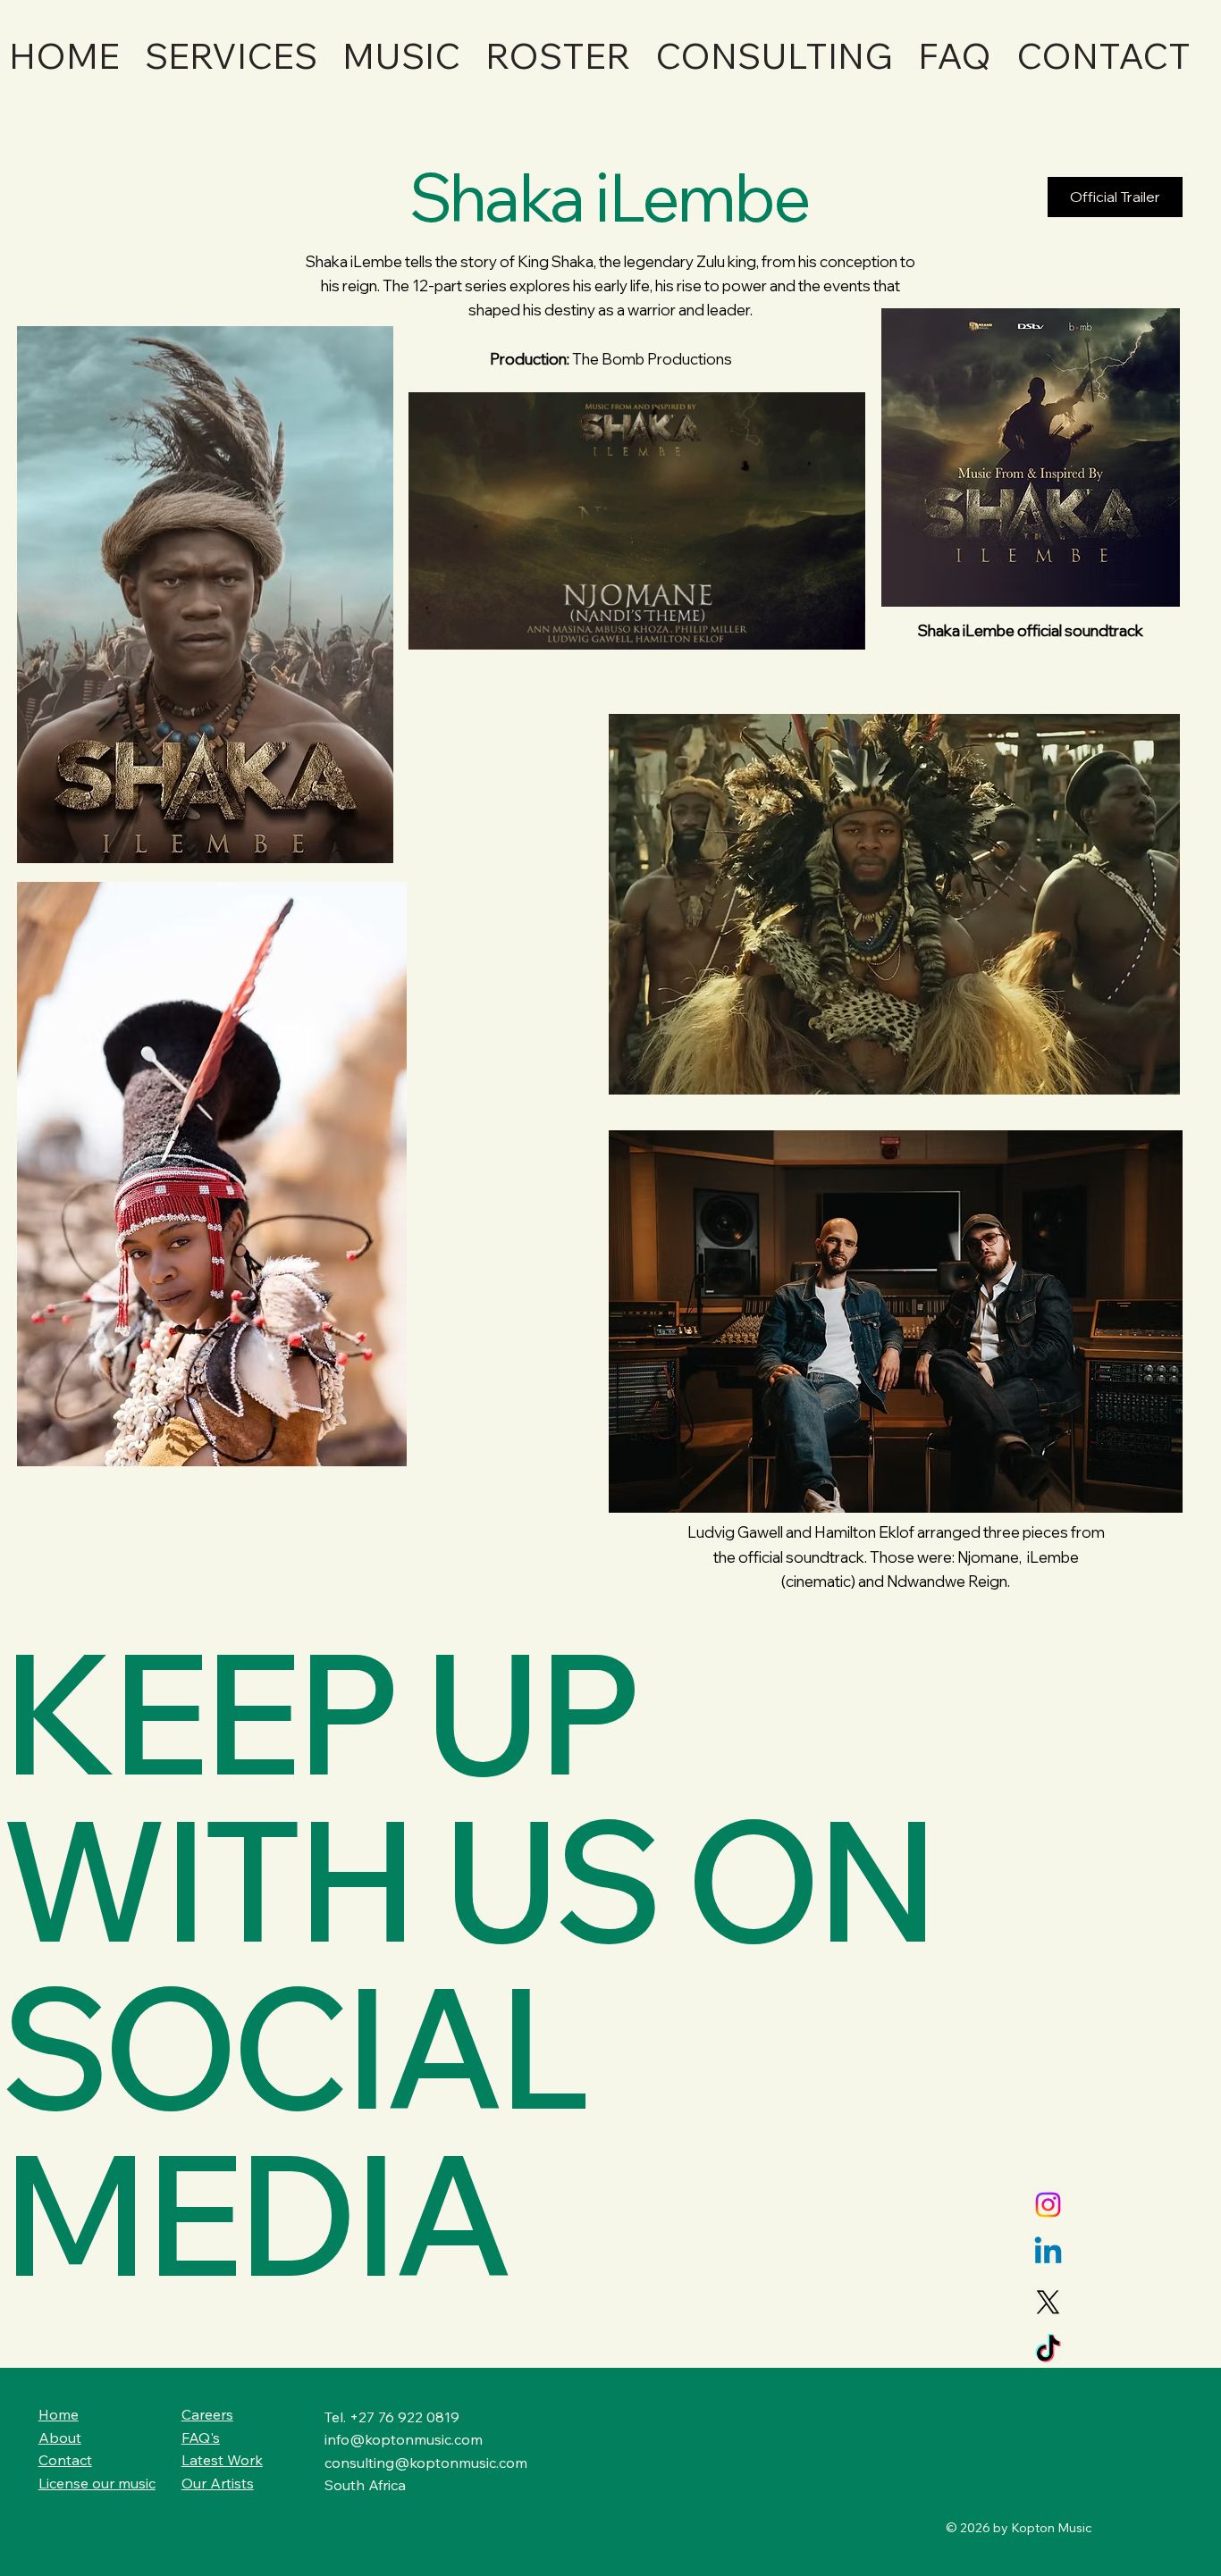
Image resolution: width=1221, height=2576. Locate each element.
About (60, 2438)
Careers (207, 2414)
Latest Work (222, 2460)
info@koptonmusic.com (404, 2439)
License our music (97, 2483)
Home (59, 2414)
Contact (65, 2460)
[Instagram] (1048, 2205)
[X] (1048, 2302)
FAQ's (201, 2438)
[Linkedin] (1048, 2253)
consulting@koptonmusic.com (426, 2463)
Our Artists (218, 2483)
